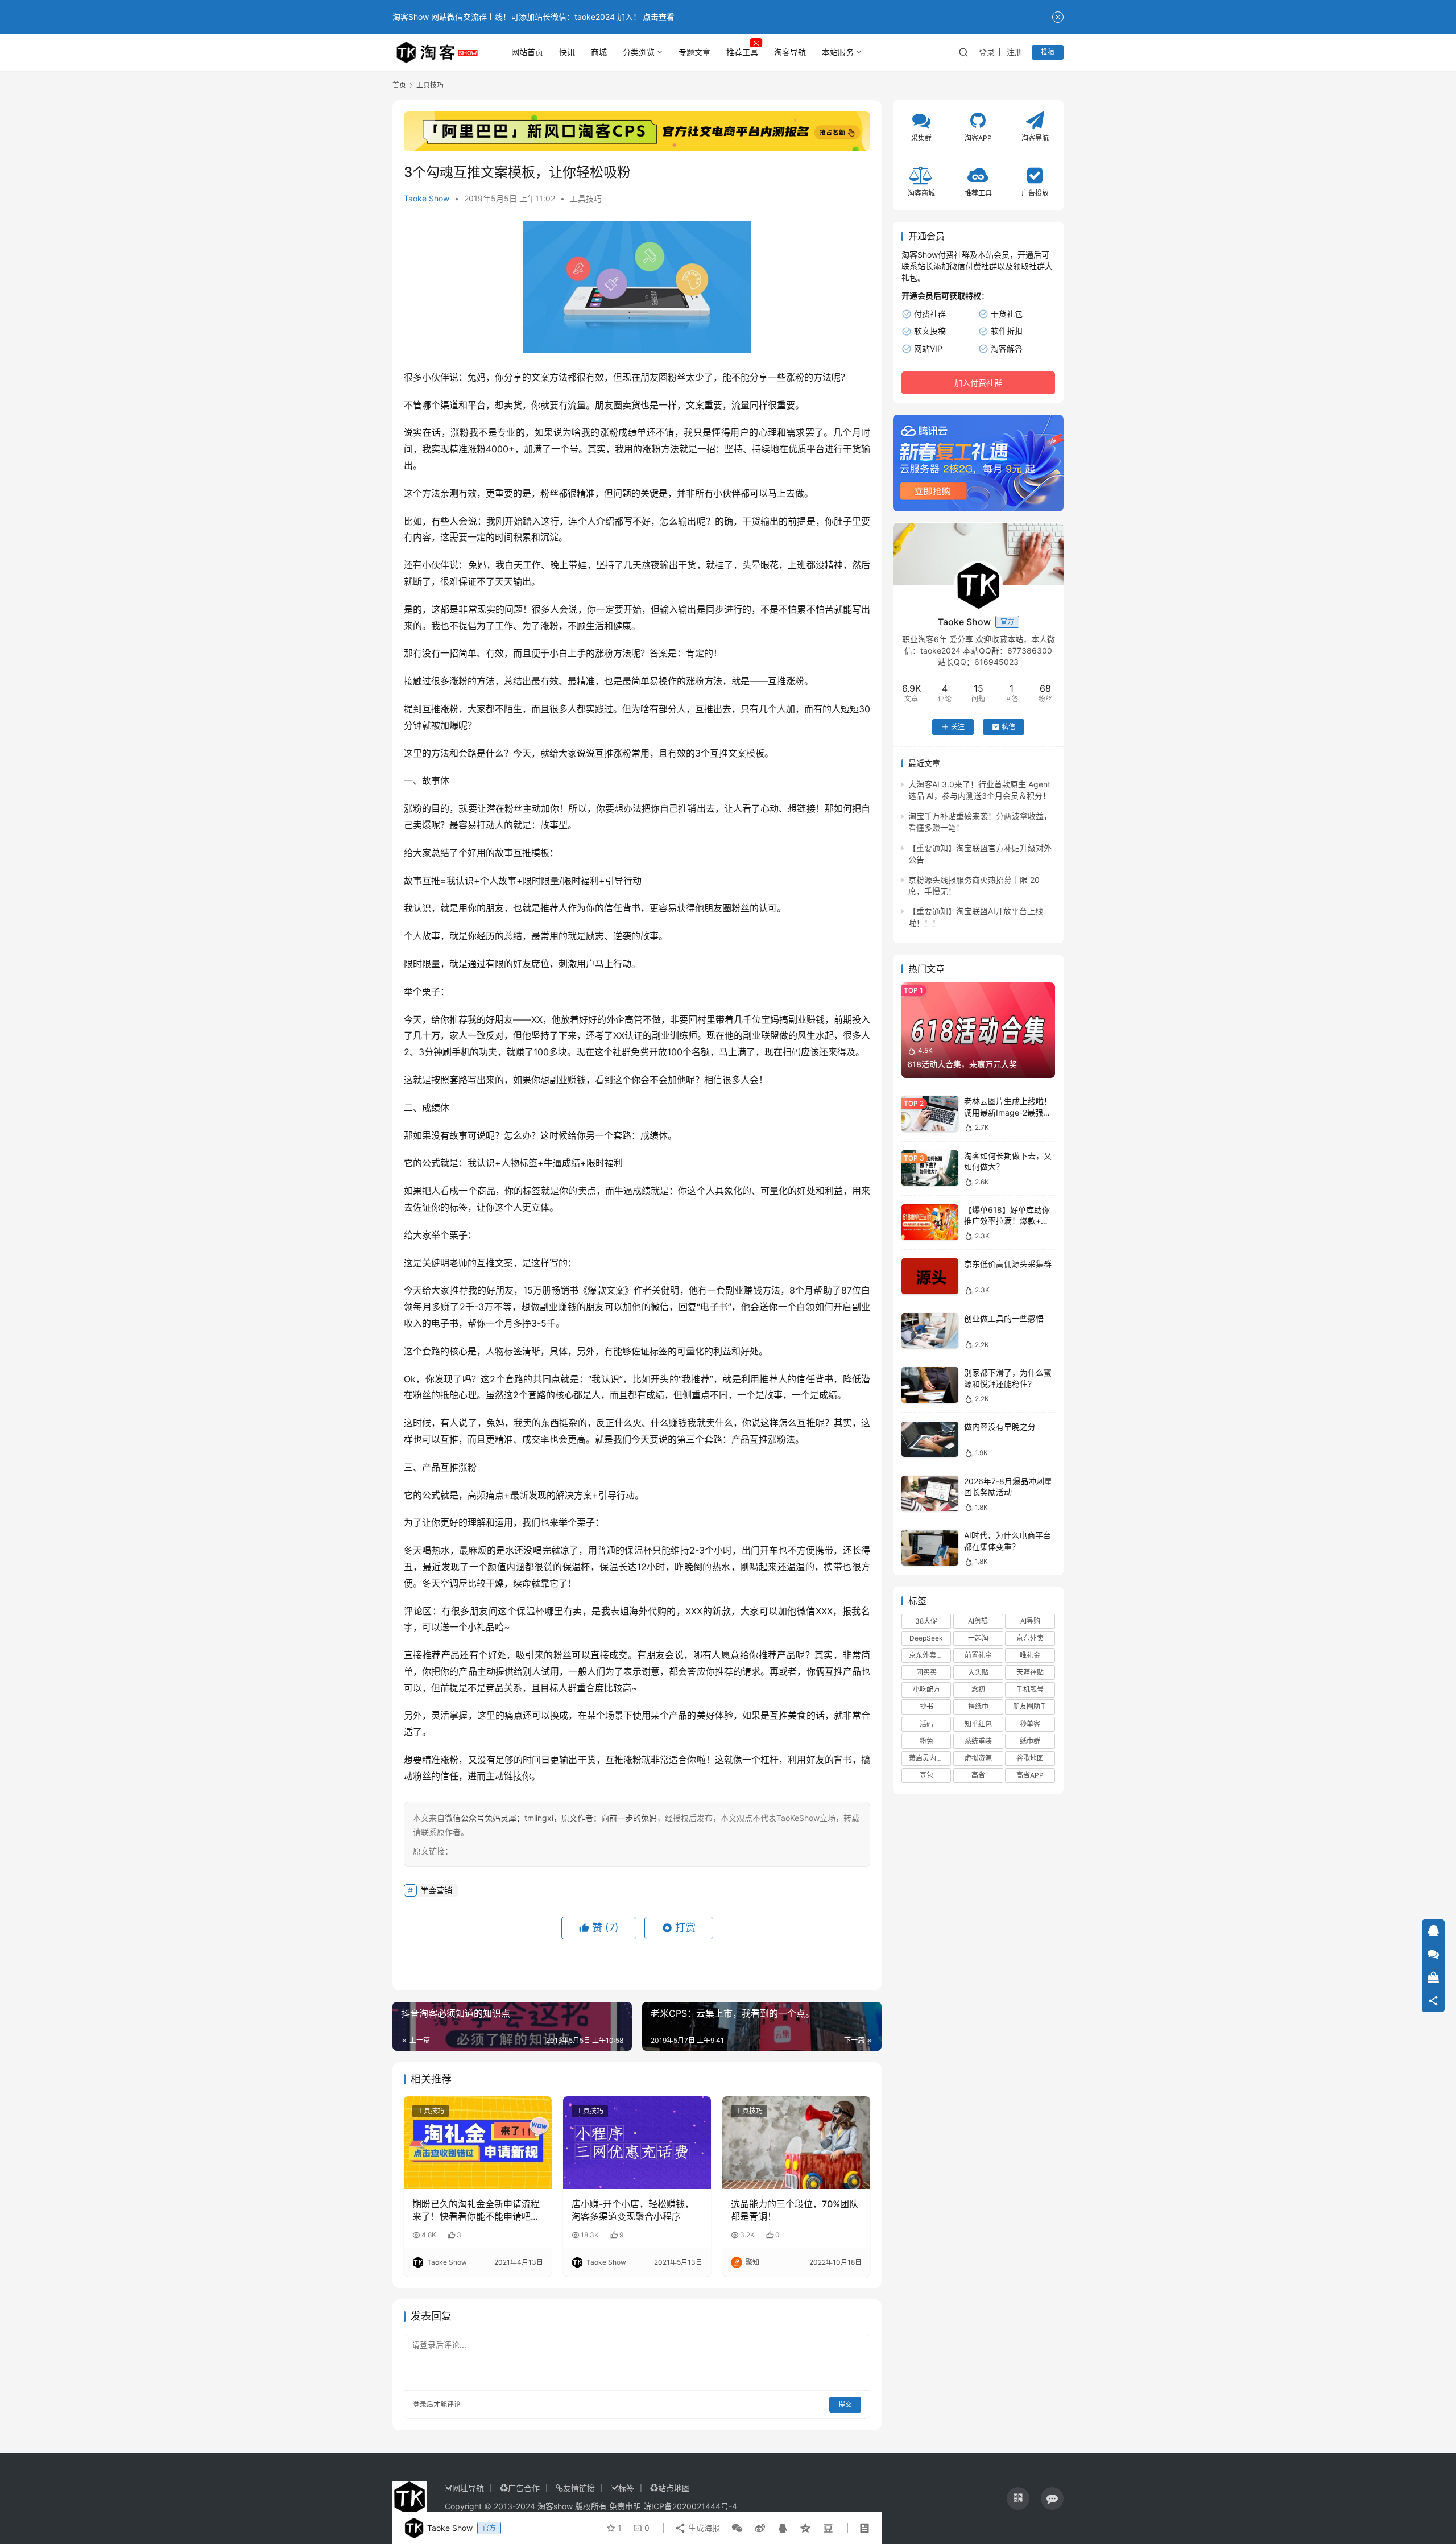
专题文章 (694, 52)
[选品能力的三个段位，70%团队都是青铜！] (796, 2142)
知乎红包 (978, 1724)
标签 (626, 2488)
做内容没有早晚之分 (1000, 1427)
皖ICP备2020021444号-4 (690, 2506)
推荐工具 (742, 52)
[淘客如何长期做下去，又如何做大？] (930, 1168)
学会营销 (436, 1890)
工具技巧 (586, 198)
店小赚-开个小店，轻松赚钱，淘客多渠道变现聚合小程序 (633, 2210)
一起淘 (978, 1638)
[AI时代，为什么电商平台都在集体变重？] (930, 1548)
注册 (1015, 52)
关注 (958, 727)
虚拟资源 (978, 1758)
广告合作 (524, 2488)
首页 (399, 85)
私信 (1008, 727)
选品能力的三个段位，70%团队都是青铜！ (795, 2210)
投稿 (1048, 52)
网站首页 (527, 52)
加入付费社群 (978, 383)
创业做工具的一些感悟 (1004, 1318)
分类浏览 (639, 52)
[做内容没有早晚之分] (930, 1440)
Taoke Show (427, 198)
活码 (926, 1724)
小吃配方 (926, 1689)
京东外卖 (1030, 1638)
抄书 (926, 1707)
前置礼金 (978, 1655)
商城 (599, 52)
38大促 (926, 1621)
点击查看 (659, 17)
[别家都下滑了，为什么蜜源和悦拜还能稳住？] (930, 1385)
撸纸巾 (978, 1707)
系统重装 (978, 1741)
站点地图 (674, 2488)
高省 (978, 1775)
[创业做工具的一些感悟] (930, 1331)
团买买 (926, 1672)
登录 (987, 52)
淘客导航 (790, 52)
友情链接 (579, 2488)
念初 (978, 1689)
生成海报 (703, 2528)
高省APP (1030, 1775)
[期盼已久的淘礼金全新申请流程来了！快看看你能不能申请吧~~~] (478, 2142)
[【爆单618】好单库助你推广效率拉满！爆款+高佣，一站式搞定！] (930, 1222)
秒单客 (1030, 1724)
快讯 (567, 52)
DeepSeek (926, 1638)
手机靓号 (1030, 1689)
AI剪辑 (978, 1621)
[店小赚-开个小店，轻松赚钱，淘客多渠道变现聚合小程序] (637, 2142)
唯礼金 (1030, 1655)
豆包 (926, 1775)
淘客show (555, 2506)
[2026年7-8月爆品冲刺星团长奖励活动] (930, 1494)
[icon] (1018, 2498)
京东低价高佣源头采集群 (1008, 1264)
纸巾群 (1030, 1741)
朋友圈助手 (1030, 1707)
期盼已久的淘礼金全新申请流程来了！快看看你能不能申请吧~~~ (476, 2211)
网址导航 (468, 2488)
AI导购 (1030, 1621)
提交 (845, 2404)
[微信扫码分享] (737, 2528)
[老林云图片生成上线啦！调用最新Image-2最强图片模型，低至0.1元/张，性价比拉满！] (930, 1114)
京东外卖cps (928, 1655)
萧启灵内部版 (929, 1758)
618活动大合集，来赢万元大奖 (962, 1064)
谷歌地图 (1030, 1758)
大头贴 (978, 1672)
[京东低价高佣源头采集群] (930, 1276)
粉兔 (926, 1741)
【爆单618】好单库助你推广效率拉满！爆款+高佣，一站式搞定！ (1007, 1221)
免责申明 (625, 2506)
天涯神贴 (1030, 1672)
